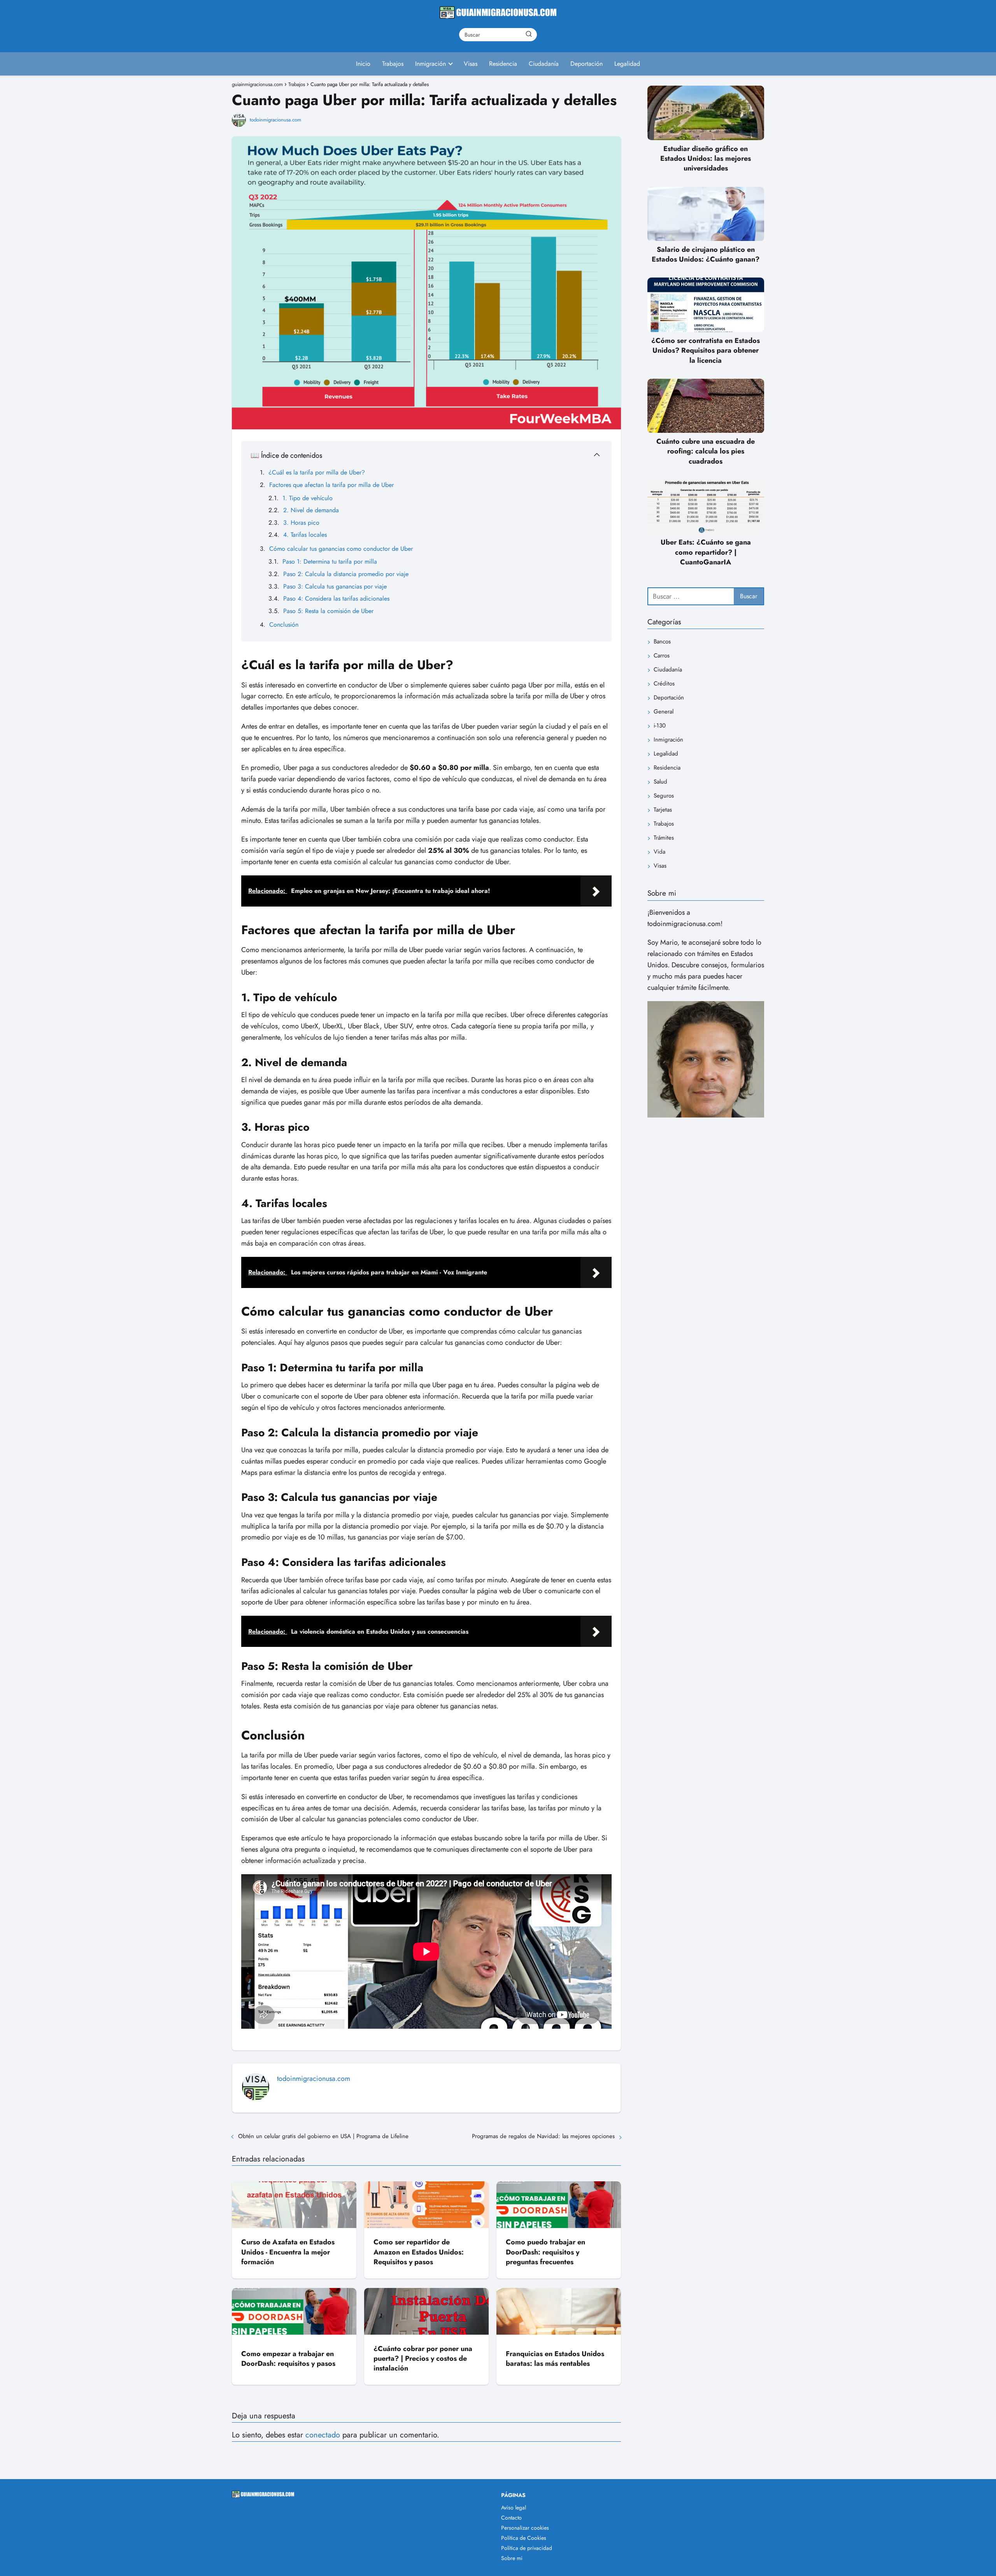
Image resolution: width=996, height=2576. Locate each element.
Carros (662, 656)
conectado (323, 2435)
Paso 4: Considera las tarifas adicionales (336, 598)
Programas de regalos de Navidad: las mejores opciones (543, 2136)
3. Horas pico (301, 523)
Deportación (587, 64)
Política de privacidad (527, 2548)
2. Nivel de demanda (311, 510)
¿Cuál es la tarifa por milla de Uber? (317, 472)
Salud (660, 782)
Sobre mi (512, 2558)
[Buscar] (529, 34)
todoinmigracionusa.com (275, 120)
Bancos (662, 642)
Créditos (664, 684)
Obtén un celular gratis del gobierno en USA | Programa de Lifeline (323, 2136)
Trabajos (393, 64)
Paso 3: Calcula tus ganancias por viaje (335, 586)
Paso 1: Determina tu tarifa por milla (330, 561)
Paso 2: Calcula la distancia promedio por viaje (346, 574)
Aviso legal (514, 2507)
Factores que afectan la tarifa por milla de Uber (331, 485)
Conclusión (284, 625)
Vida (659, 852)
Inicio (363, 64)
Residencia (503, 64)
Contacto (511, 2518)
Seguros (664, 796)
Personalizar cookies (525, 2528)
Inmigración (430, 64)
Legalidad (627, 64)
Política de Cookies (524, 2538)
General (664, 712)
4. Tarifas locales (305, 535)
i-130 (660, 726)
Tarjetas (663, 810)
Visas (471, 64)
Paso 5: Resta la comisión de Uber (328, 611)
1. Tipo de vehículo (308, 498)
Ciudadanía (544, 64)
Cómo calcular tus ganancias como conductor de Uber (341, 549)
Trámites (664, 838)
